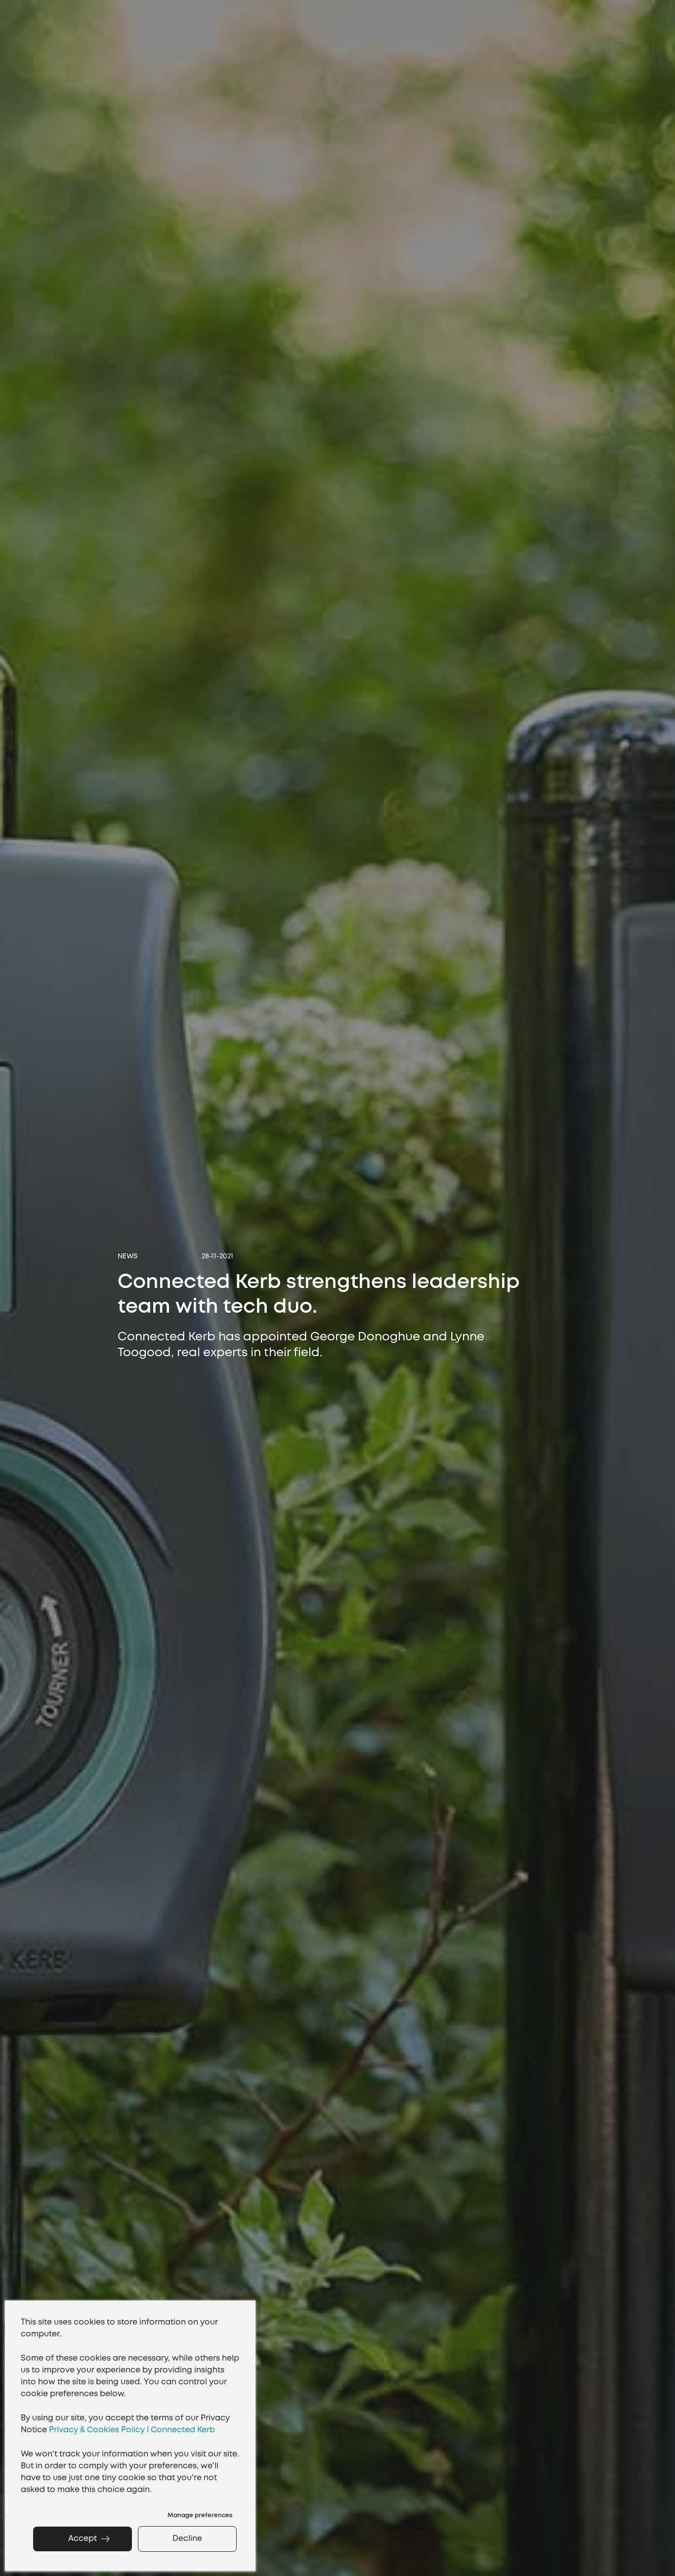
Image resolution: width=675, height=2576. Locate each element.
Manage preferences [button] (200, 2515)
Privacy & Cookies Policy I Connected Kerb (132, 2430)
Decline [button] (187, 2539)
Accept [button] (83, 2539)
